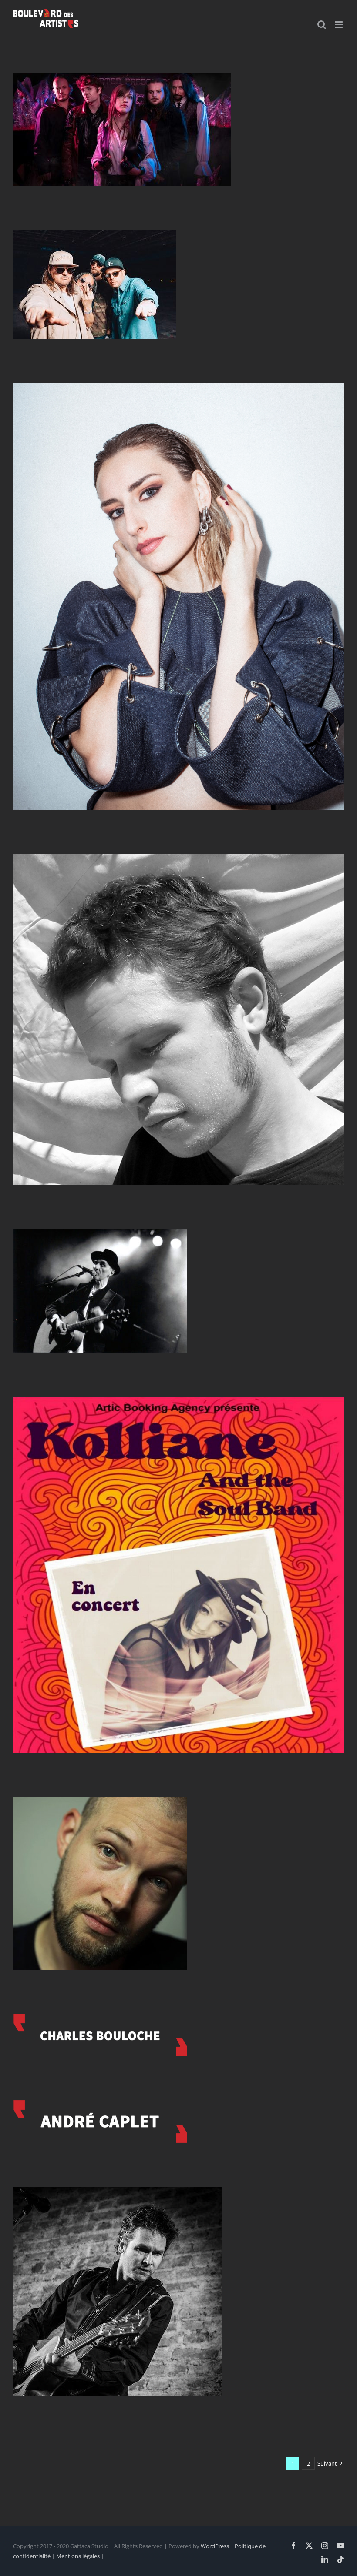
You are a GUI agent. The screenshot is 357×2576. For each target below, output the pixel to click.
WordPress (215, 2546)
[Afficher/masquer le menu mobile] (339, 25)
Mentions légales (78, 2556)
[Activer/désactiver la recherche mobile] (322, 25)
